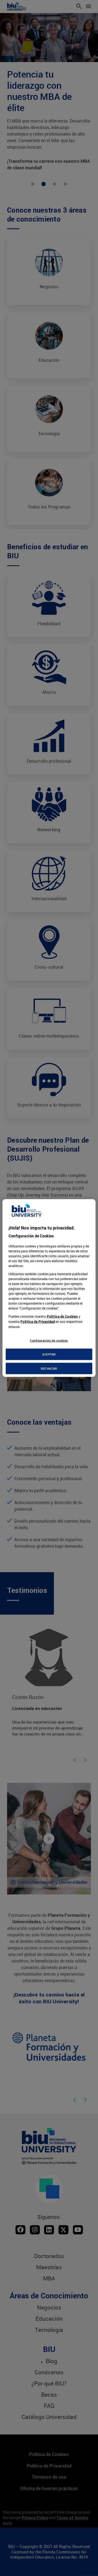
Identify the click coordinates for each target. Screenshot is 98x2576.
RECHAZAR (49, 1368)
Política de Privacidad (38, 1322)
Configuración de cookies (49, 1340)
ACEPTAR (49, 1354)
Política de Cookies (62, 1316)
